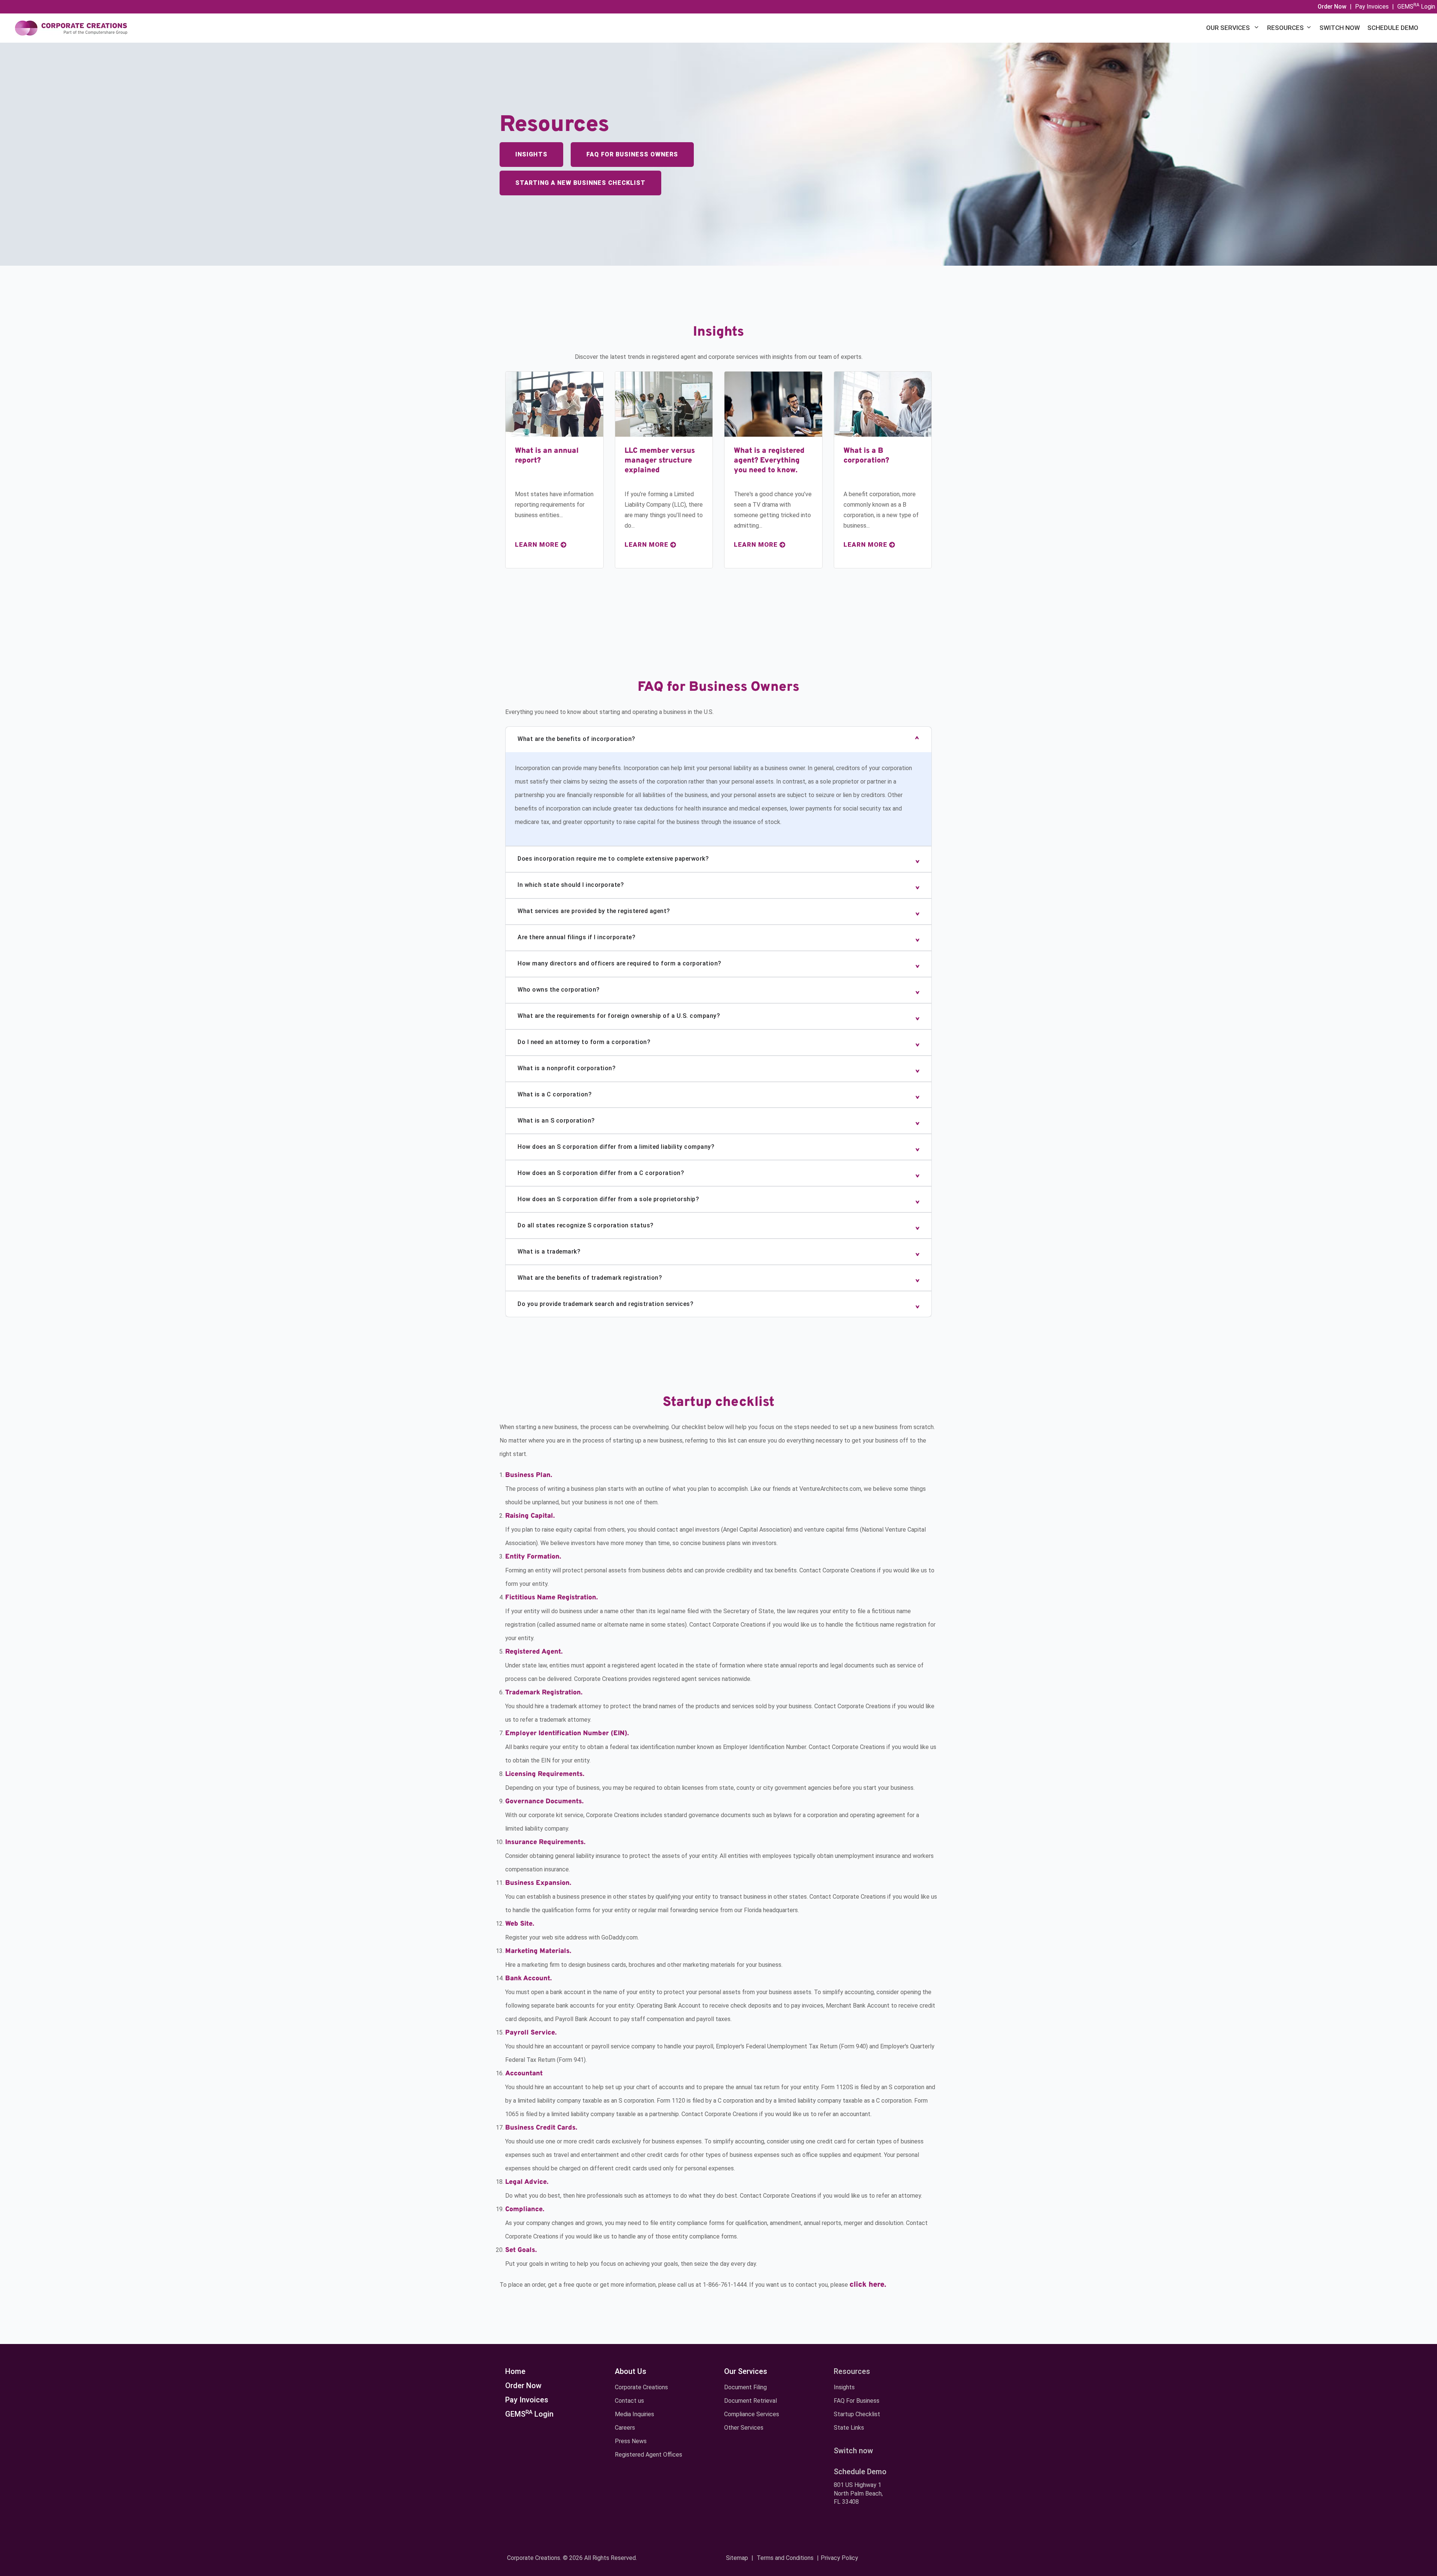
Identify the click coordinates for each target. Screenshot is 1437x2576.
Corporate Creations (641, 2387)
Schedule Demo (1393, 28)
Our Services (1229, 28)
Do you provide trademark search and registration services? (605, 1304)
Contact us (629, 2401)
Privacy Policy (839, 2558)
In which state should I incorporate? (571, 885)
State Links (849, 2428)
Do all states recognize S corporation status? (586, 1225)
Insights (531, 154)
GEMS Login (1416, 7)
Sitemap (737, 2558)
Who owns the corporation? (559, 990)
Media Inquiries (634, 2414)
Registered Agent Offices (649, 2455)
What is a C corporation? (555, 1094)
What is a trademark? (549, 1252)
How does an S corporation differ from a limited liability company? (616, 1147)
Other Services (744, 2428)
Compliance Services (752, 2414)
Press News (631, 2441)
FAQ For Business (857, 2401)
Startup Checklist (857, 2414)
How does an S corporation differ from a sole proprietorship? (608, 1199)
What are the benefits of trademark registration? (590, 1278)
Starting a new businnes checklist (580, 183)
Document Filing (745, 2387)
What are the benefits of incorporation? (576, 739)
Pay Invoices (1372, 7)
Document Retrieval (750, 2401)
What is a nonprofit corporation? (567, 1068)
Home (515, 2371)
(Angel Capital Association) (756, 1530)
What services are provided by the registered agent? (594, 911)
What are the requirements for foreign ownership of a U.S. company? (619, 1016)
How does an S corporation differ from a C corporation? (601, 1173)
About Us (631, 2371)
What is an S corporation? (556, 1121)
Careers (625, 2428)
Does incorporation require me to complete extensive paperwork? (613, 859)
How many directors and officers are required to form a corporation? (620, 963)
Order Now (523, 2386)
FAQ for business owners (632, 154)
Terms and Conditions (785, 2558)
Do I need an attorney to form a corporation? (584, 1042)
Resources (1285, 28)
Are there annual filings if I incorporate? (576, 937)
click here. (868, 2285)
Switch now (1340, 28)
